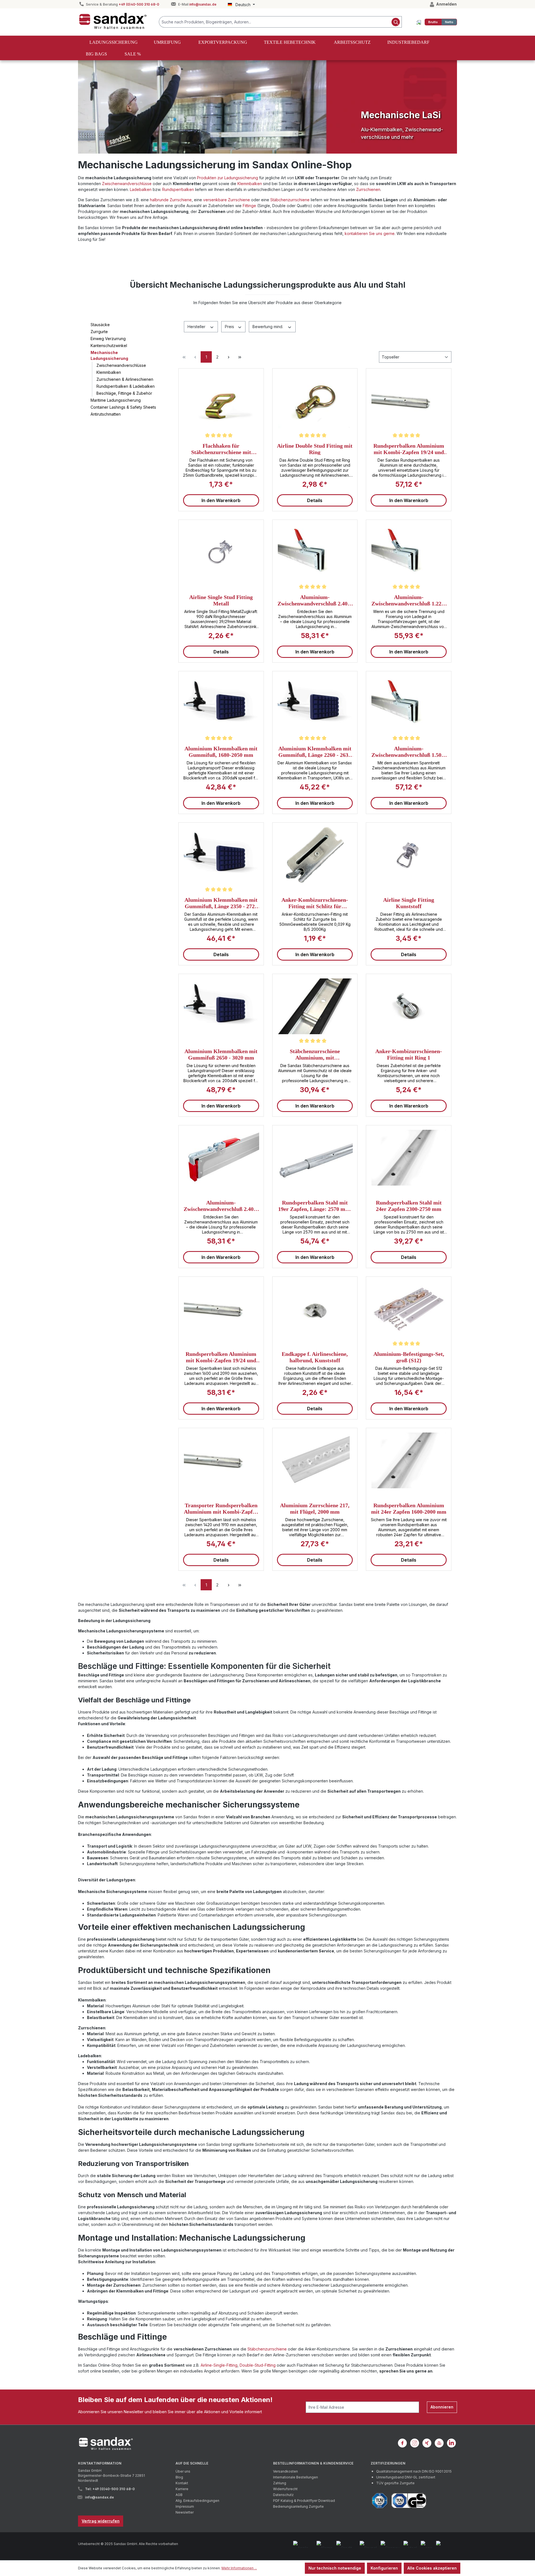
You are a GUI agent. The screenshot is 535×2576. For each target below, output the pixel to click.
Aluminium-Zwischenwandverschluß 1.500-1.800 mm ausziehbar (409, 752)
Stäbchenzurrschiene (290, 200)
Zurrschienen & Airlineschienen (125, 379)
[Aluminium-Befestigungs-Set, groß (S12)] (409, 1309)
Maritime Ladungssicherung (116, 400)
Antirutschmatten (106, 414)
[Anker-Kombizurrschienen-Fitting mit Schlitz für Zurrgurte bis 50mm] (315, 855)
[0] (433, 22)
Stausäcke (100, 325)
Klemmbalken (250, 184)
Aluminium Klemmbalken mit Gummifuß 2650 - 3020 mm (221, 1054)
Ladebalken (141, 189)
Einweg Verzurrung (108, 339)
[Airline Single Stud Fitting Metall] (221, 552)
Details (315, 500)
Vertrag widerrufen (101, 2521)
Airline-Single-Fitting (219, 2365)
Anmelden (446, 4)
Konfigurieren (384, 2568)
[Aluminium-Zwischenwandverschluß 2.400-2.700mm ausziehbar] (315, 552)
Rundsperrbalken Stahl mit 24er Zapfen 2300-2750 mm (409, 1206)
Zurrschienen (368, 189)
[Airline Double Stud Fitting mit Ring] (315, 401)
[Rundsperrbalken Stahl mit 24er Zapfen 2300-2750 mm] (409, 1158)
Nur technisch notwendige (335, 2568)
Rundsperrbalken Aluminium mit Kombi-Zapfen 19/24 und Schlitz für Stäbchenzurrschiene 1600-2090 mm (221, 1357)
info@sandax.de (203, 4)
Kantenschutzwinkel (109, 346)
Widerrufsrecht (285, 2489)
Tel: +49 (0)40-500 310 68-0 (110, 2489)
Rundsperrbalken (178, 189)
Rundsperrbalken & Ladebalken (126, 386)
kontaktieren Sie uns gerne (370, 233)
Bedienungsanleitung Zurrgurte (298, 2506)
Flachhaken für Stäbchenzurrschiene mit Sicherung (221, 449)
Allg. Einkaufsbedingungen (197, 2501)
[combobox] (274, 22)
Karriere (182, 2489)
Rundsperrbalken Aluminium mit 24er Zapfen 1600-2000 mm (409, 1508)
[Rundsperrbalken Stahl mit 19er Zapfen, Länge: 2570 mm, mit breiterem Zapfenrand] (315, 1158)
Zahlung (280, 2483)
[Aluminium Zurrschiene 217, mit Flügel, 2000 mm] (315, 1460)
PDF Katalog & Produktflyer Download (304, 2501)
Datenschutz (283, 2495)
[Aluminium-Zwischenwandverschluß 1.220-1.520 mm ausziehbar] (409, 552)
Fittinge (249, 206)
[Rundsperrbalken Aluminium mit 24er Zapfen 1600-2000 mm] (409, 1460)
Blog (179, 2477)
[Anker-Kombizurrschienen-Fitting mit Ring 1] (409, 1006)
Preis (230, 327)
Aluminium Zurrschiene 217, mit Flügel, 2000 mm (315, 1508)
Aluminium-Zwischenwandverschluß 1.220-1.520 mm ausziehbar (409, 600)
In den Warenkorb (221, 500)
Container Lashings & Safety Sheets (123, 407)
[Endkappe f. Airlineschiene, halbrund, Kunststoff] (315, 1309)
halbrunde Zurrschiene (171, 200)
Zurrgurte (99, 332)
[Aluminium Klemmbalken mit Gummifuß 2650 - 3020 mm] (221, 1006)
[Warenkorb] (419, 22)
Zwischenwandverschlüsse (127, 184)
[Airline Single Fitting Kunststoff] (409, 855)
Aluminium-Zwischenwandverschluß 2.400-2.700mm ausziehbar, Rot (221, 1206)
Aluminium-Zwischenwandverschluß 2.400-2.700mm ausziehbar (315, 600)
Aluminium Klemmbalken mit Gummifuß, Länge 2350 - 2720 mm (221, 903)
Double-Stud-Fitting (258, 2365)
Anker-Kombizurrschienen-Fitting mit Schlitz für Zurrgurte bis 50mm (315, 903)
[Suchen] (396, 22)
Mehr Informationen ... (239, 2568)
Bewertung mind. (268, 327)
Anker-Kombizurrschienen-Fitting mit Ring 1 (409, 1054)
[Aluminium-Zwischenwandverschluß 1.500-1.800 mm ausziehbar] (409, 704)
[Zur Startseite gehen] (113, 21)
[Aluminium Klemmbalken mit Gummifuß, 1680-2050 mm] (221, 704)
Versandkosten (285, 2471)
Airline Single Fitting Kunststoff (409, 903)
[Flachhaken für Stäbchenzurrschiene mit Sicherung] (221, 401)
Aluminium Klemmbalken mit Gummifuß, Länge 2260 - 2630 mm (315, 752)
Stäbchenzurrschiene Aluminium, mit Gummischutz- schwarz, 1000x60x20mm (315, 1054)
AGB (179, 2495)
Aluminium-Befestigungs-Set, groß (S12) (409, 1357)
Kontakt (182, 2483)
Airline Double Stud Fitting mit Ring (315, 449)
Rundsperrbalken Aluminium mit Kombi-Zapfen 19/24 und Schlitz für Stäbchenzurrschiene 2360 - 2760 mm (409, 449)
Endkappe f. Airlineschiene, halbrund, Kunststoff (315, 1357)
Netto (449, 22)
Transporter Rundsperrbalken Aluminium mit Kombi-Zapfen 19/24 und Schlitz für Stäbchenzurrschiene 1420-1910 (221, 1508)
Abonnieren (442, 2407)
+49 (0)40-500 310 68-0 (139, 4)
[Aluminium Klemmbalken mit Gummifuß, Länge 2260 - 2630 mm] (315, 704)
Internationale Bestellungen (296, 2477)
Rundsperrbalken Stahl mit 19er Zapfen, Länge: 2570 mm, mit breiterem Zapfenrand (315, 1206)
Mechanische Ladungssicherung (109, 355)
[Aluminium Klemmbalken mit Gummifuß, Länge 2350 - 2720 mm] (221, 855)
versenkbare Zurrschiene (227, 200)
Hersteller (197, 327)
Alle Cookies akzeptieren (432, 2568)
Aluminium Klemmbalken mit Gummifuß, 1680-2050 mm (221, 752)
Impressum (185, 2506)
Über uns (183, 2471)
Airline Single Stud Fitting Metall (221, 600)
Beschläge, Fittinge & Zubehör (124, 393)
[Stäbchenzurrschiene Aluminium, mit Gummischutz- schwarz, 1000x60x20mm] (315, 1006)
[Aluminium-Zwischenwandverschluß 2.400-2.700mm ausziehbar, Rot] (221, 1158)
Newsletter (185, 2512)
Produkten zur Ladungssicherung (228, 178)
